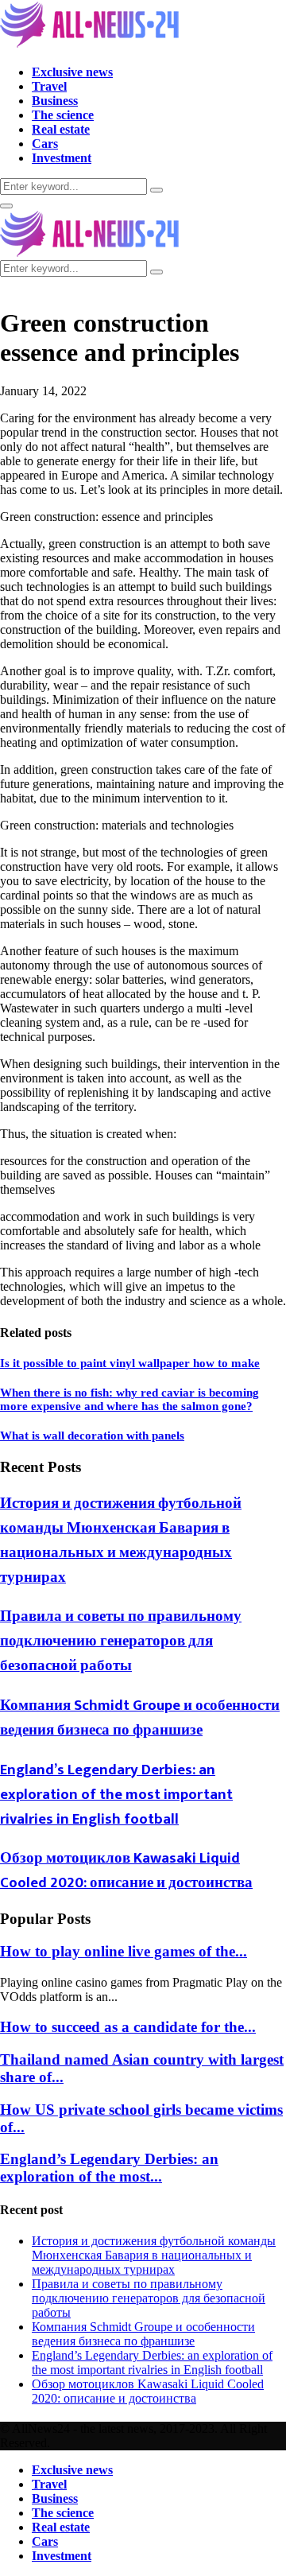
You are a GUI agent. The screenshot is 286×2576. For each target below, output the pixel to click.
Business (55, 101)
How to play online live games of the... (124, 1951)
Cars (45, 144)
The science (63, 115)
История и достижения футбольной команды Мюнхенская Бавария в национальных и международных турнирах (121, 1541)
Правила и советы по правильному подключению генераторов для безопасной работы (121, 1641)
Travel (49, 86)
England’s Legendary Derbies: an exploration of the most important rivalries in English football (116, 1795)
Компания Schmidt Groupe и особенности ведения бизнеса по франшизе (140, 1718)
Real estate (61, 129)
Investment (62, 158)
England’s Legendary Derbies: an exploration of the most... (109, 2168)
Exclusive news (72, 72)
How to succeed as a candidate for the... (128, 2027)
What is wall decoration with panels (92, 1436)
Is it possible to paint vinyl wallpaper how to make (130, 1363)
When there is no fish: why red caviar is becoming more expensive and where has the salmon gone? (129, 1399)
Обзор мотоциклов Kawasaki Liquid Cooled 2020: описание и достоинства (126, 1871)
